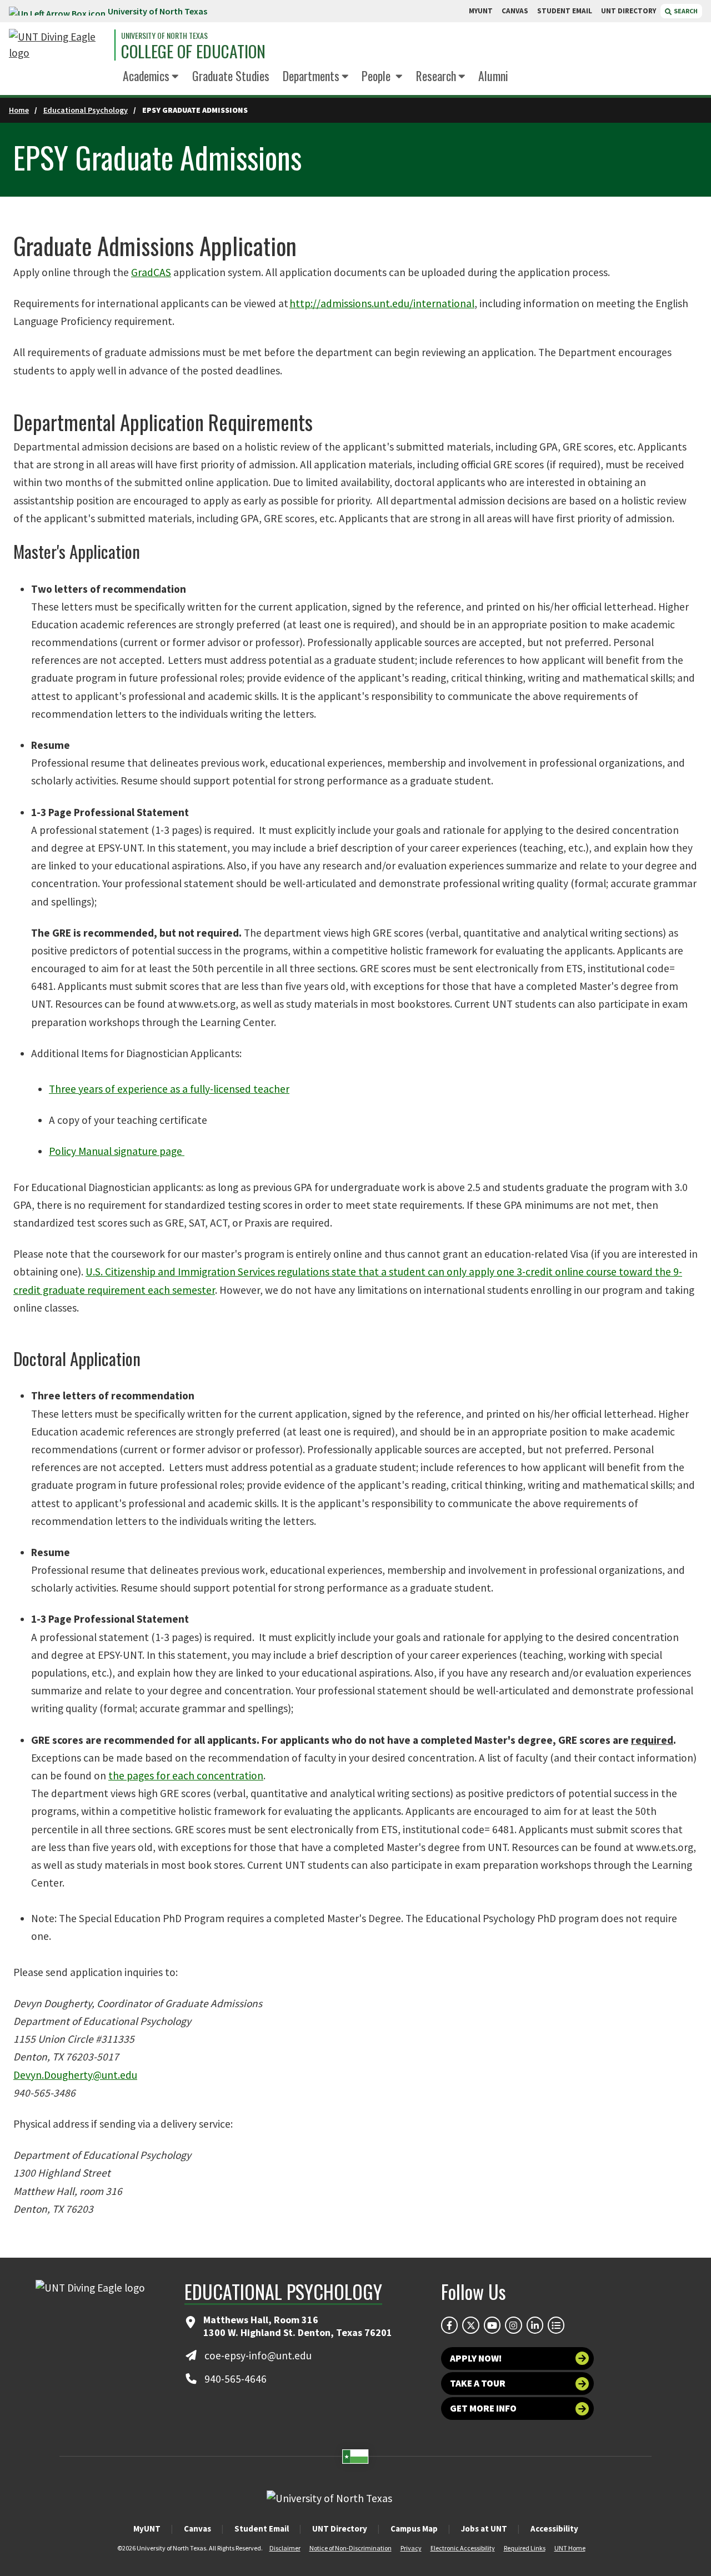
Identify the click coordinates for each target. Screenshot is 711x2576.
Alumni (493, 76)
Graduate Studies (231, 76)
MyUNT (147, 2529)
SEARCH (685, 11)
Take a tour (478, 2383)
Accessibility (554, 2529)
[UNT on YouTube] (492, 2325)
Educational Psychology (86, 110)
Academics (146, 76)
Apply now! (476, 2358)
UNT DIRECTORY (629, 11)
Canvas (197, 2529)
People (377, 76)
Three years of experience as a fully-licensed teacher (169, 1089)
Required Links (525, 2548)
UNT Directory (340, 2529)
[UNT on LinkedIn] (535, 2325)
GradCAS (151, 272)
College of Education (193, 52)
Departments (311, 76)
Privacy (411, 2548)
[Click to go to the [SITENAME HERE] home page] (59, 45)
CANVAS (515, 11)
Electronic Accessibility (463, 2548)
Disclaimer (285, 2548)
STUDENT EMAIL (565, 11)
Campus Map (414, 2529)
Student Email (262, 2529)
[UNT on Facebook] (449, 2325)
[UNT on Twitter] (470, 2325)
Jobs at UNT (484, 2529)
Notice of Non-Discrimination (351, 2548)
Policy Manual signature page (117, 1151)
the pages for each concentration (186, 1775)
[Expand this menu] (175, 77)
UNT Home (570, 2548)
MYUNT (481, 11)
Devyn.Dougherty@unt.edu (75, 2075)
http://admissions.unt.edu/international (382, 303)
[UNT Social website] (556, 2325)
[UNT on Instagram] (513, 2325)
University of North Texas (157, 11)
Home (19, 110)
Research (436, 76)
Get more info (483, 2408)
